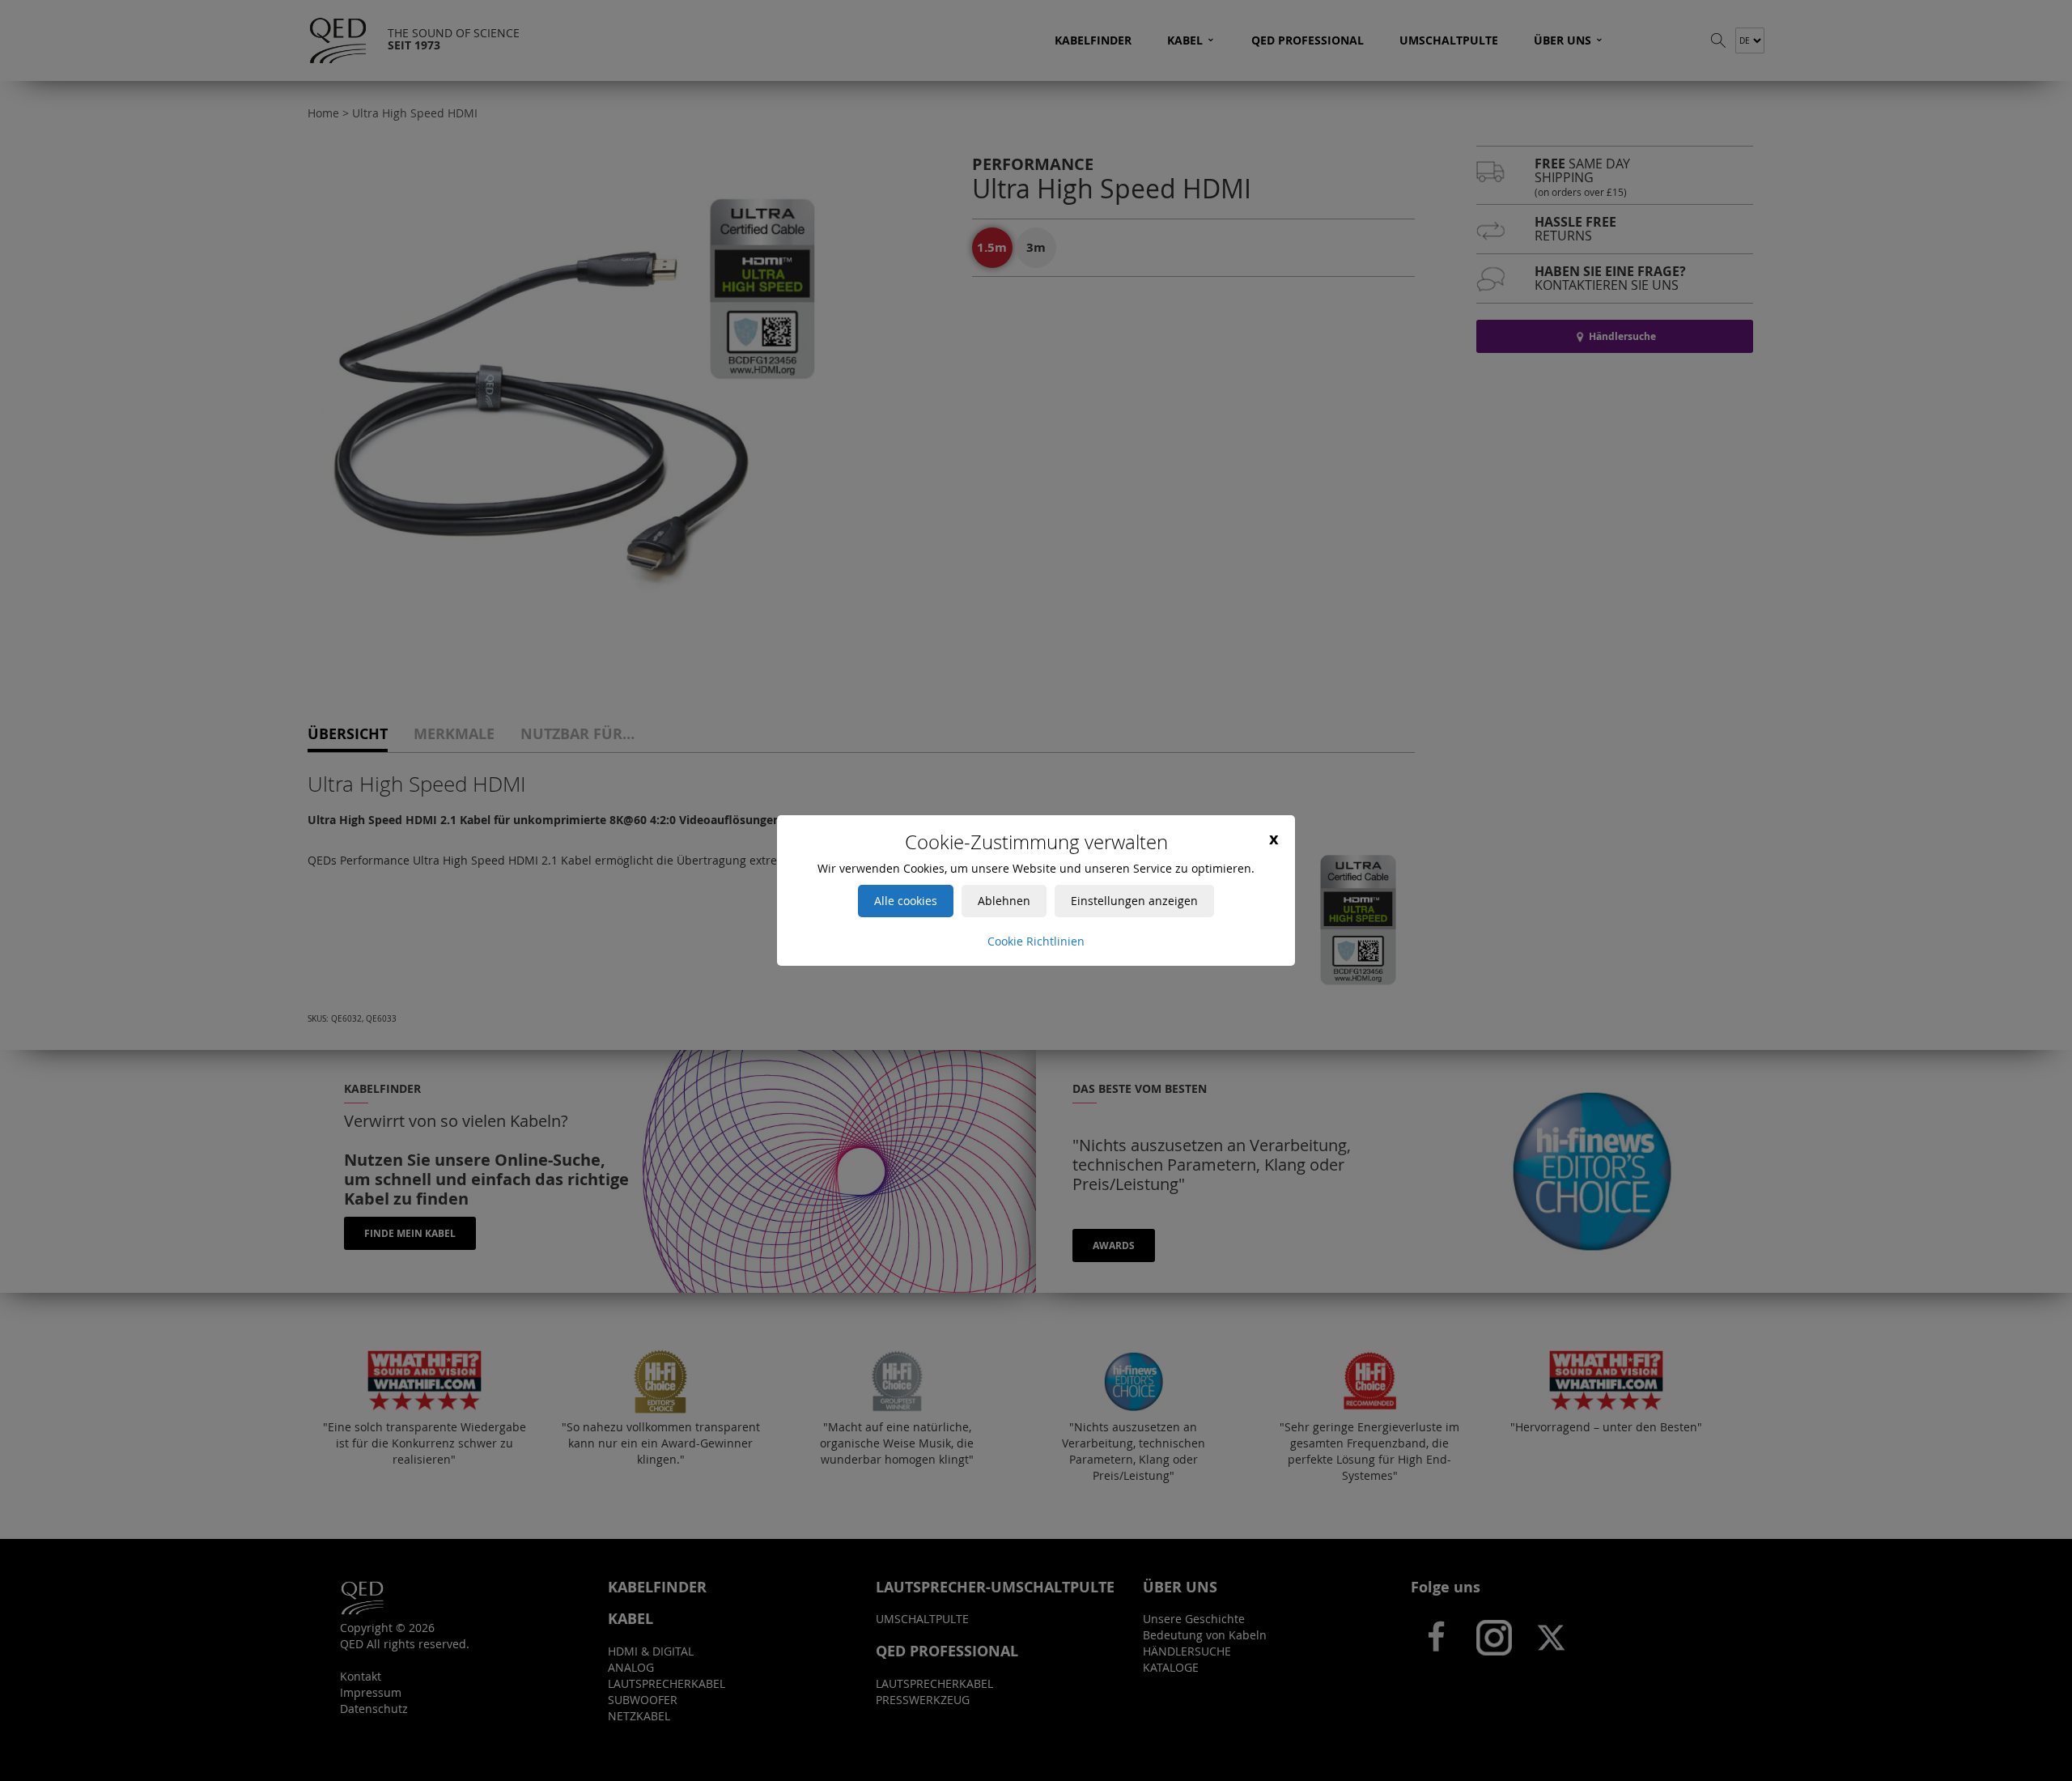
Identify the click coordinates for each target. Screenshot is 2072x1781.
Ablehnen (1004, 901)
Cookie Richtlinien (1036, 941)
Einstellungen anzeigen (1134, 901)
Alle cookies (906, 901)
